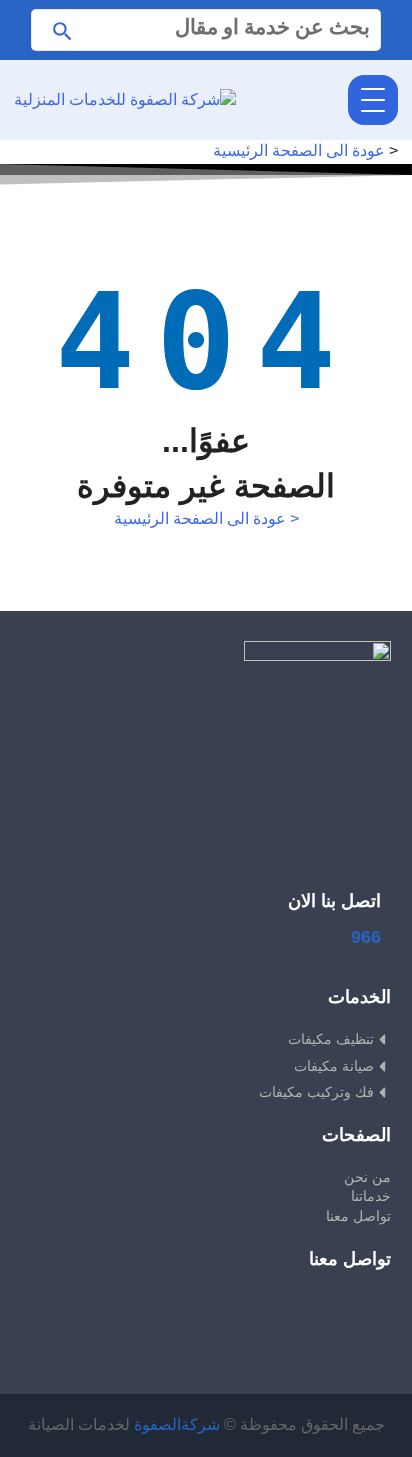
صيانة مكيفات (334, 1066)
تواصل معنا (358, 1216)
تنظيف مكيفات (331, 1039)
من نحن (367, 1177)
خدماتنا (371, 1196)
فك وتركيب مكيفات (316, 1092)
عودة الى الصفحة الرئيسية (299, 150)
